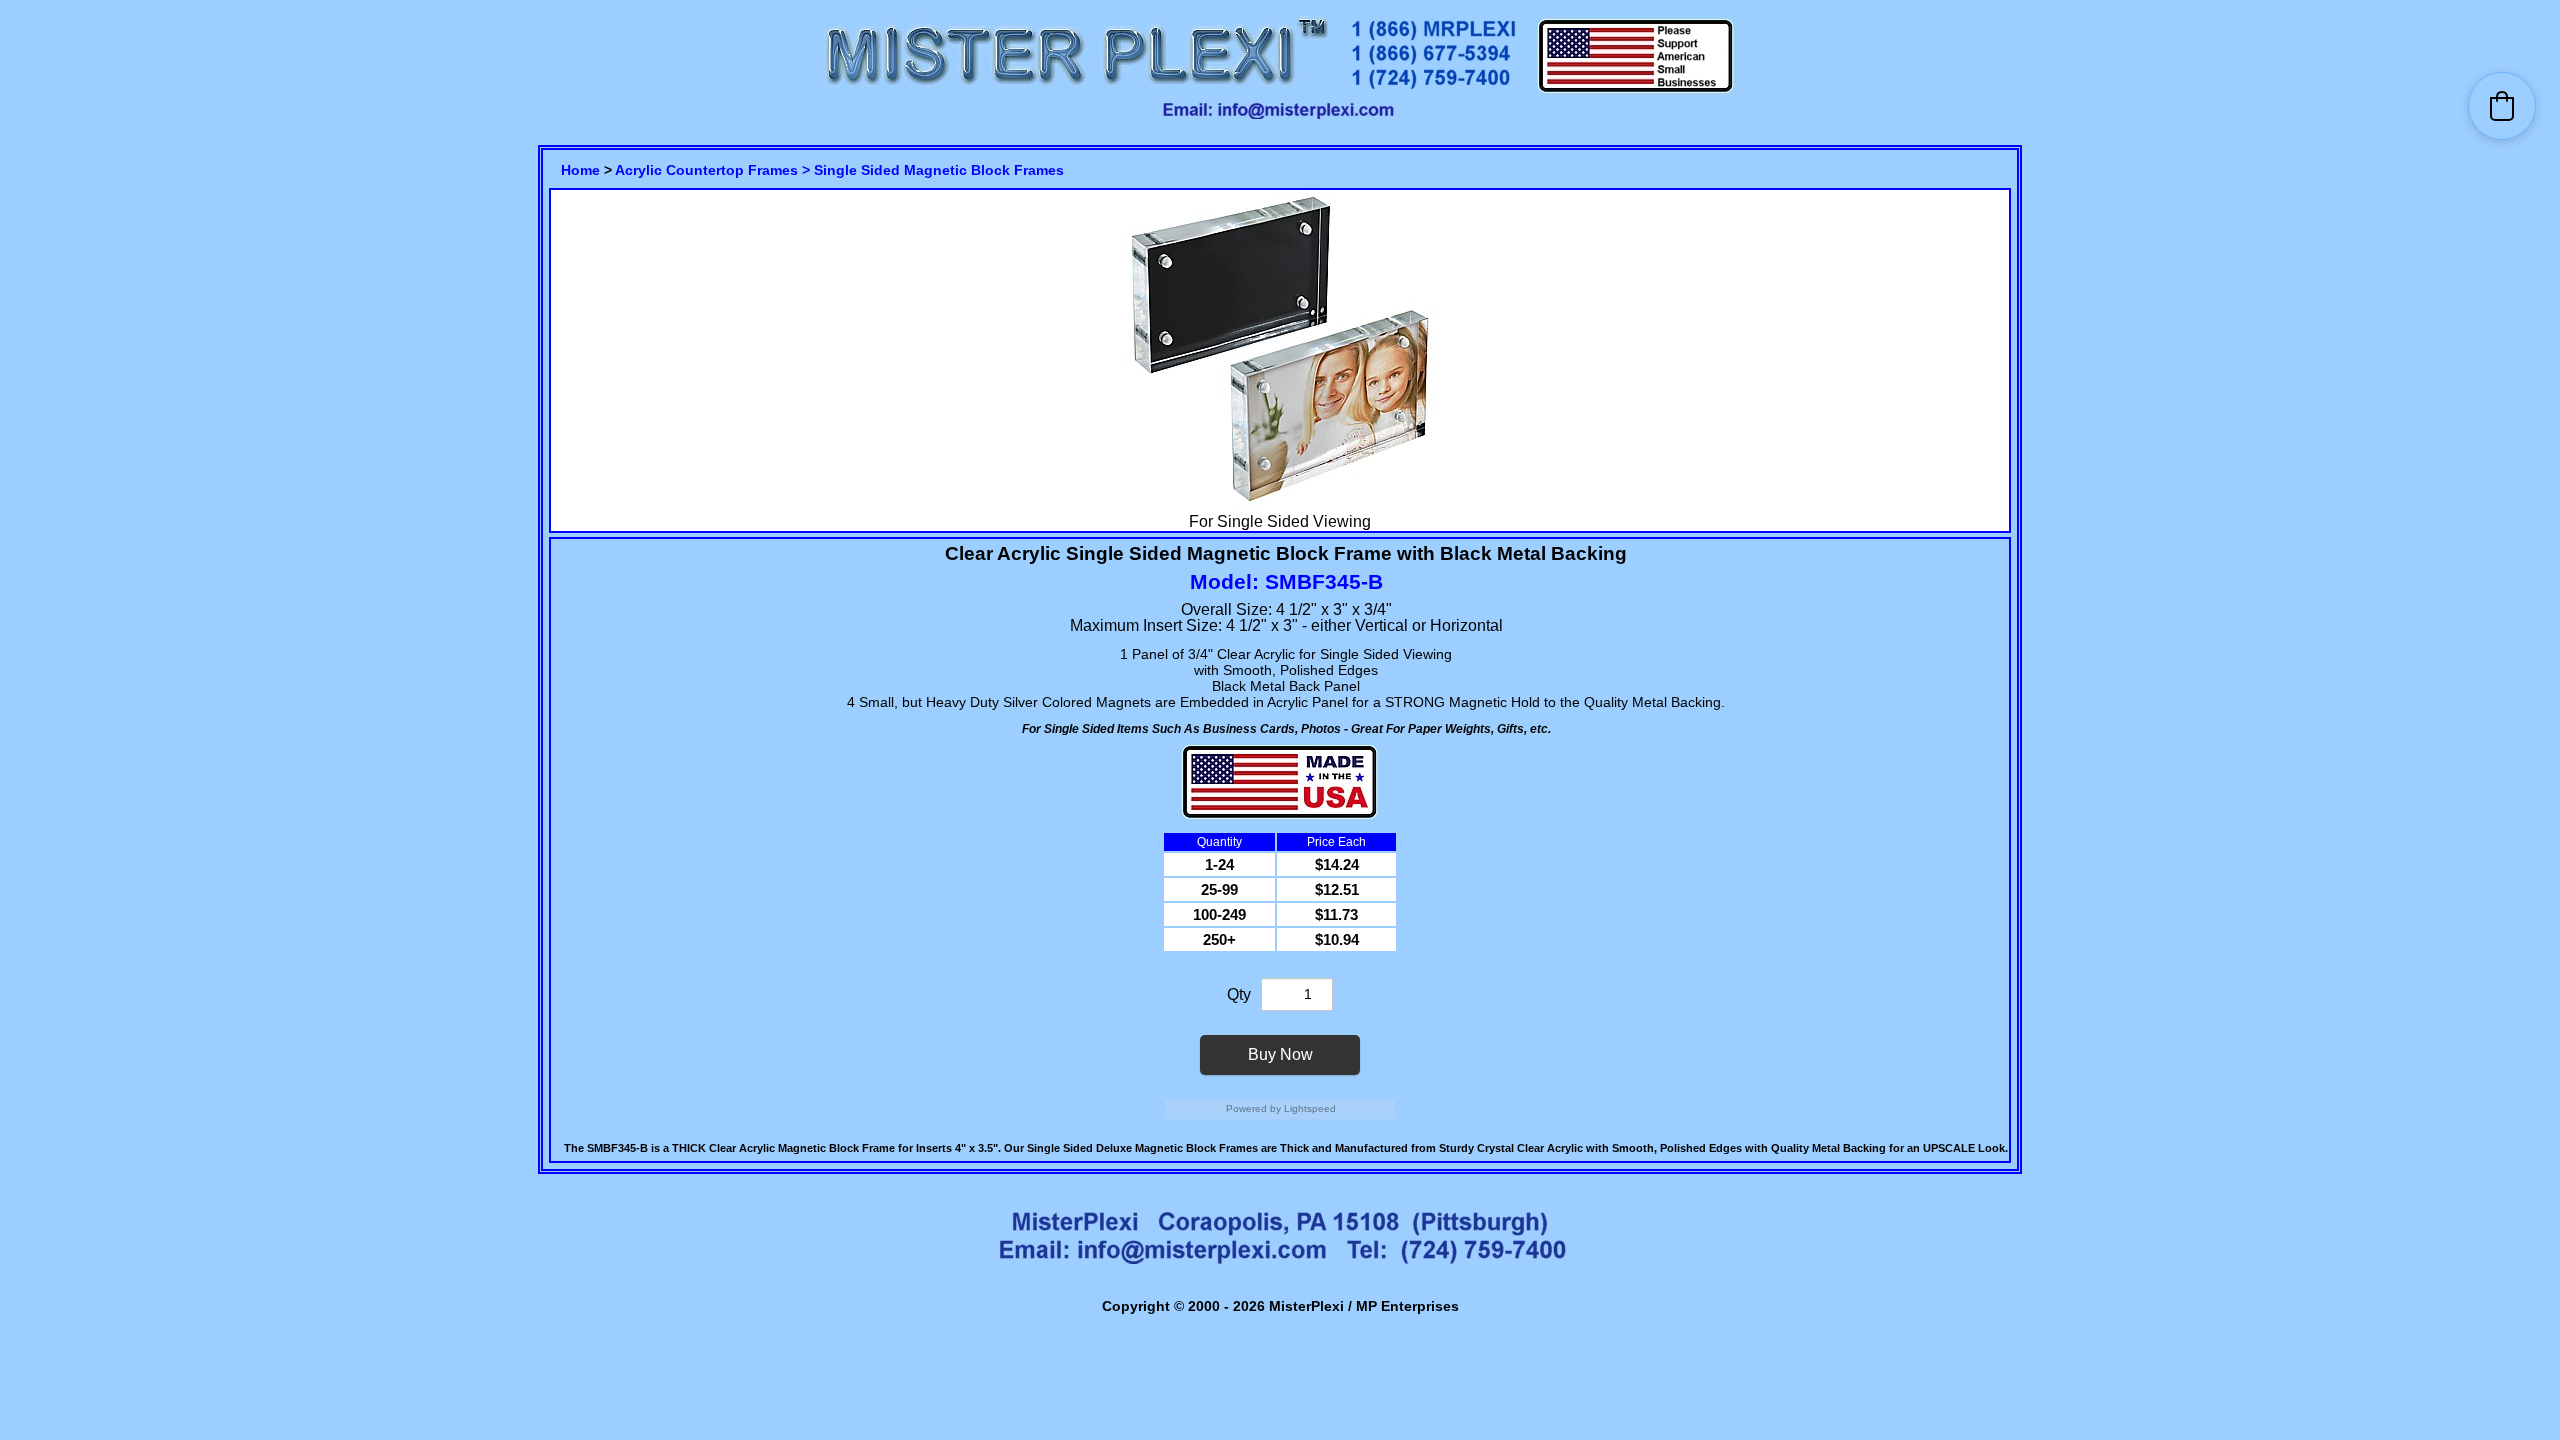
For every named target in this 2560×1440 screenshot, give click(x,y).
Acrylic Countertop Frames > (714, 170)
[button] (2502, 106)
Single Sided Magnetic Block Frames (939, 170)
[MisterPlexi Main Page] (1076, 90)
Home (580, 170)
